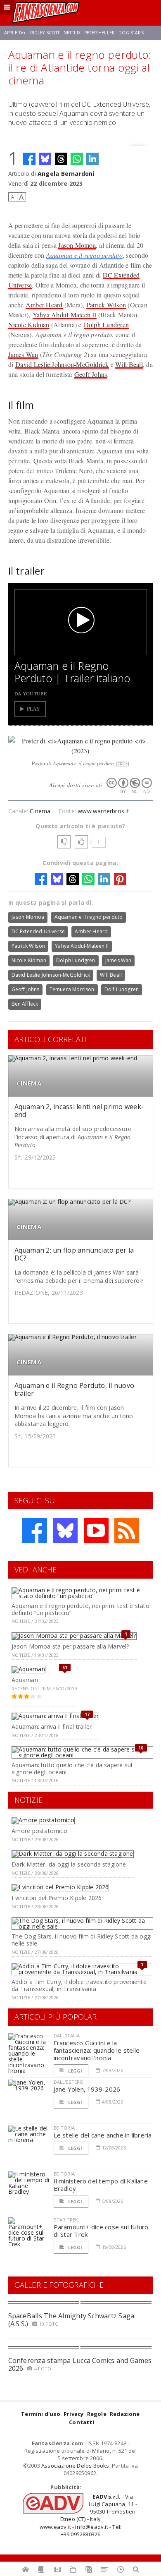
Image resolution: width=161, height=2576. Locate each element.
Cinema (40, 811)
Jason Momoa (77, 245)
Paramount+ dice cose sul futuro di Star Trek (101, 2231)
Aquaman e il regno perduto (84, 255)
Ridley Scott (45, 33)
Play (34, 709)
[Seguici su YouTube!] (96, 1531)
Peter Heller (99, 33)
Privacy (73, 2414)
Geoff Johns (91, 374)
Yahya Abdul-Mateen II (65, 315)
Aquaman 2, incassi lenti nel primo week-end (79, 1111)
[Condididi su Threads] (61, 159)
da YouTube (31, 693)
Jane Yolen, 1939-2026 (87, 2089)
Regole (97, 2414)
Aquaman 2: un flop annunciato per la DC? (74, 1254)
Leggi (75, 2071)
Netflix (72, 33)
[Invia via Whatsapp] (77, 159)
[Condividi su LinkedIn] (92, 159)
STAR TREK (66, 2220)
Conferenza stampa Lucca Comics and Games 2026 (80, 2364)
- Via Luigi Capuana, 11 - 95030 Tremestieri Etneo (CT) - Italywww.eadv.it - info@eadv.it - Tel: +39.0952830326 (88, 2515)
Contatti (82, 2422)
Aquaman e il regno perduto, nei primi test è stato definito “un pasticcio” (80, 1609)
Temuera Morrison (72, 989)
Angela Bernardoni (66, 174)
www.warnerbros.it (103, 811)
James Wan (23, 354)
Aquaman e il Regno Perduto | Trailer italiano (72, 672)
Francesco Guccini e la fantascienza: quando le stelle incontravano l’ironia (97, 2050)
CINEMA (29, 1083)
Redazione (125, 2414)
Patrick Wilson (106, 305)
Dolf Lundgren (122, 989)
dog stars (131, 33)
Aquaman (25, 1680)
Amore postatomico (39, 1831)
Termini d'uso (41, 2414)
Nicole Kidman (29, 325)
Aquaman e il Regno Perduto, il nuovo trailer (75, 1389)
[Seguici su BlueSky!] (65, 1531)
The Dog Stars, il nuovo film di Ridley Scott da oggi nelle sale (82, 1940)
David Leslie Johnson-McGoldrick (62, 364)
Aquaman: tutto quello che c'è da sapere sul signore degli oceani (72, 1768)
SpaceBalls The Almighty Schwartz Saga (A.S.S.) (71, 2320)
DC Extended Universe (38, 931)
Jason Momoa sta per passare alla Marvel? (70, 1646)
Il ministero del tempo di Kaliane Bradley (101, 2185)
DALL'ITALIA (67, 2036)
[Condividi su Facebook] (29, 159)
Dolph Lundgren (106, 325)
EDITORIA (64, 2128)
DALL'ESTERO (69, 2082)
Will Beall (129, 364)
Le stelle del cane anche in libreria (103, 2135)
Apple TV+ (15, 33)
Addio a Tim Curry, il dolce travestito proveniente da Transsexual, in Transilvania (79, 1985)
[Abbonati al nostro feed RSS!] (127, 1531)
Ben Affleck (25, 1004)
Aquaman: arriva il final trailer (52, 1727)
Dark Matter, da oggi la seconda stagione (69, 1864)
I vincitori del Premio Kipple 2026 (57, 1898)
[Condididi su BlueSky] (45, 159)
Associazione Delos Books (75, 2466)
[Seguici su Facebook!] (35, 1531)
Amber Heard (44, 305)
